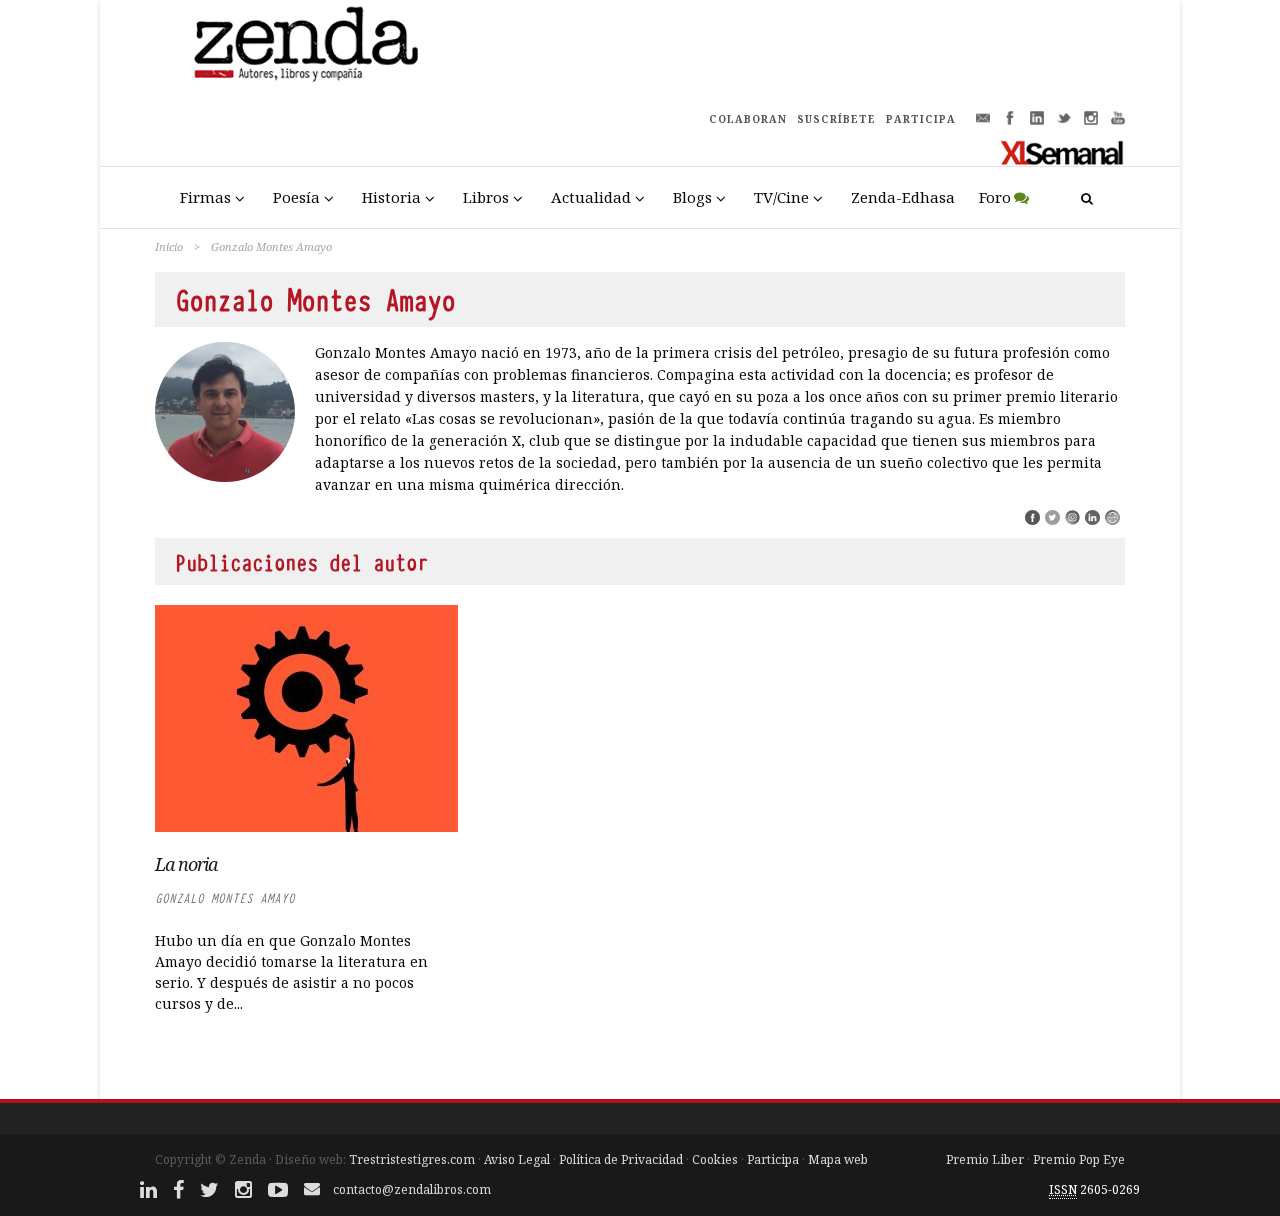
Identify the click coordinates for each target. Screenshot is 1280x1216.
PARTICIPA (921, 119)
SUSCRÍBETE (836, 119)
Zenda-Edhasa (903, 197)
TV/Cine (781, 197)
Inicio (169, 246)
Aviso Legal (517, 1159)
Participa (773, 1159)
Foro (995, 197)
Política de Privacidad (621, 1159)
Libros (486, 197)
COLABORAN (748, 119)
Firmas (205, 197)
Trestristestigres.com (412, 1159)
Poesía (296, 197)
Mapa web (838, 1159)
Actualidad (591, 197)
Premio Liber (985, 1159)
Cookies (715, 1159)
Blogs (692, 197)
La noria (186, 864)
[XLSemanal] (1062, 152)
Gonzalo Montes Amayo (225, 898)
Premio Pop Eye (1079, 1159)
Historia (391, 197)
